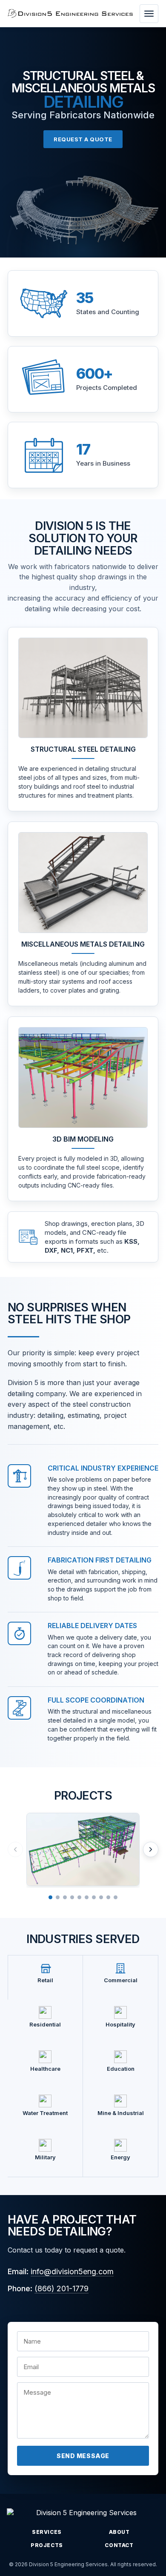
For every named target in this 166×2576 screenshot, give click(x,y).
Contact (119, 2545)
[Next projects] (151, 1849)
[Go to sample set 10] (116, 1897)
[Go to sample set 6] (87, 1897)
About (119, 2532)
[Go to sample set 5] (79, 1897)
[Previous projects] (15, 1849)
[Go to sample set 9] (108, 1897)
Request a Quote (83, 139)
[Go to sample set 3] (65, 1897)
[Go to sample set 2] (58, 1897)
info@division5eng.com (72, 2271)
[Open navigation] (149, 14)
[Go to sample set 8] (101, 1897)
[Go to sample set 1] (50, 1897)
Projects (47, 2545)
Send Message (83, 2456)
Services (47, 2532)
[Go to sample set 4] (72, 1897)
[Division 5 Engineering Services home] (70, 13)
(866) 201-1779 (62, 2288)
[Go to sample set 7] (94, 1897)
